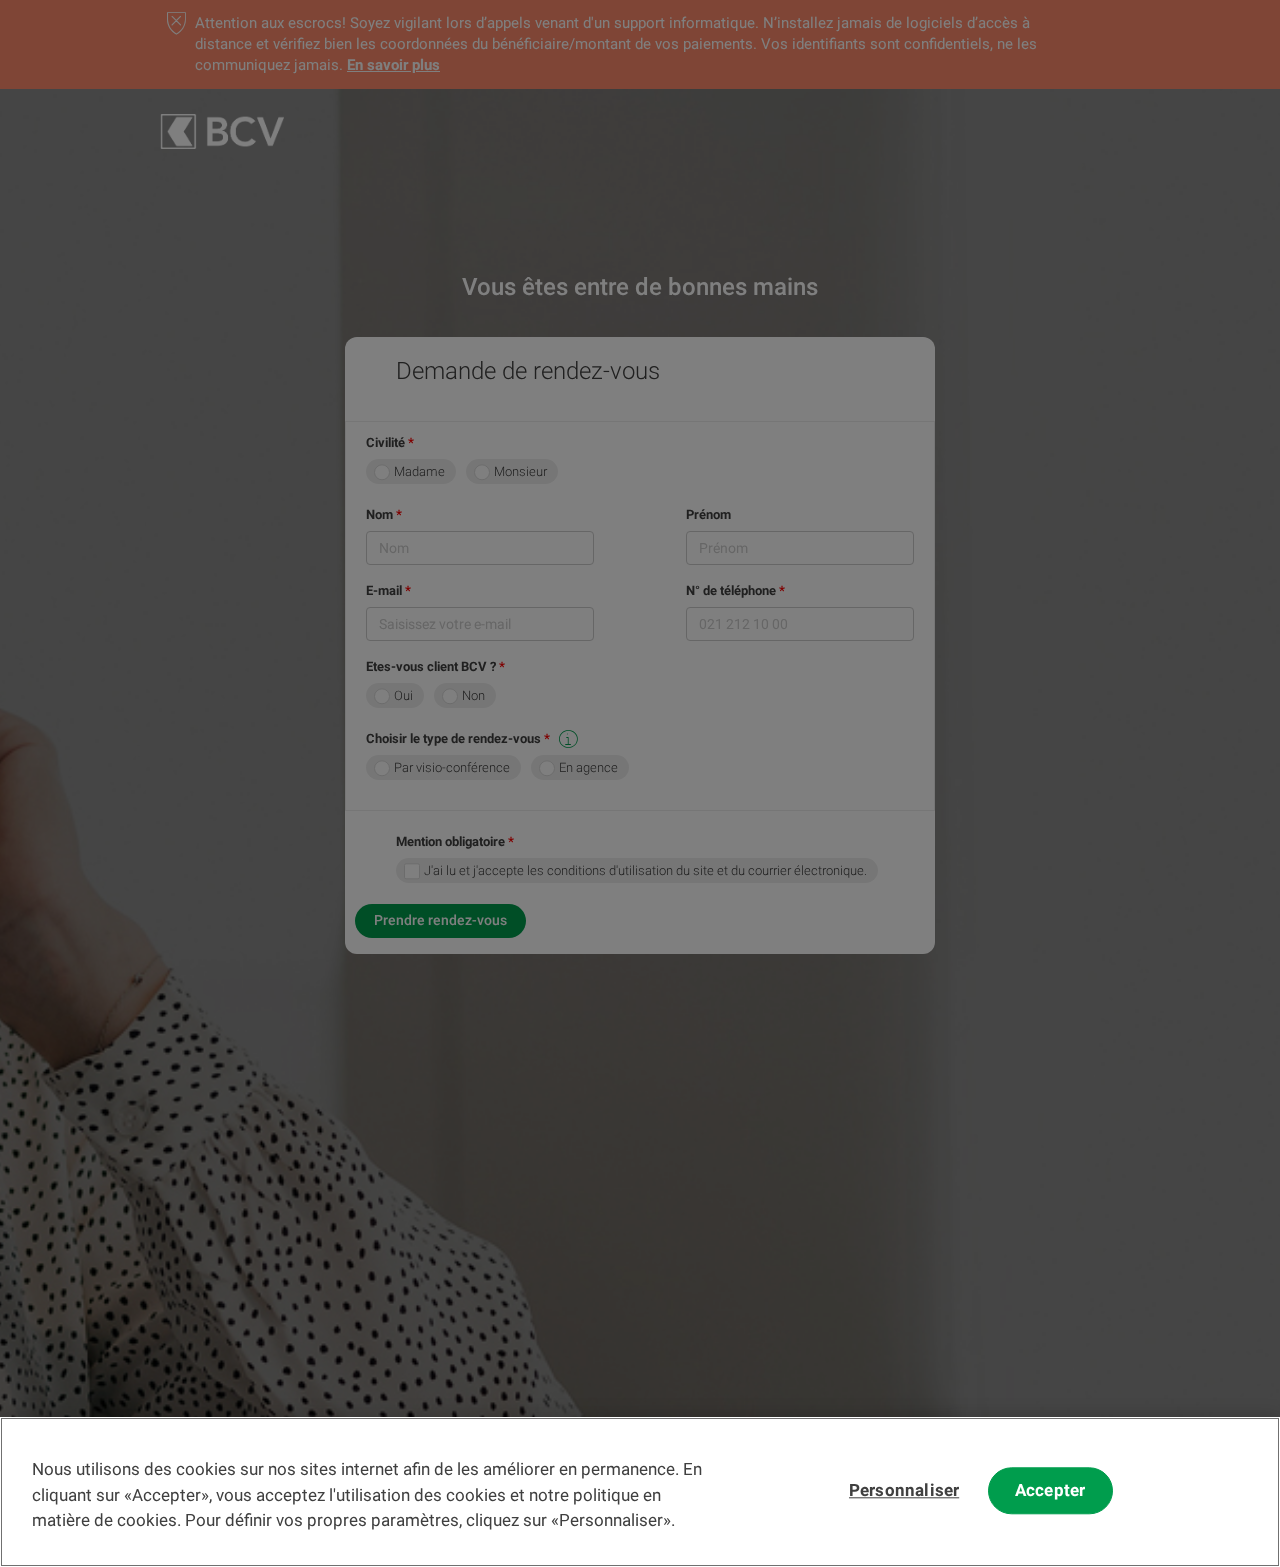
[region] (640, 1492)
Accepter (1050, 1491)
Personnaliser (904, 1491)
